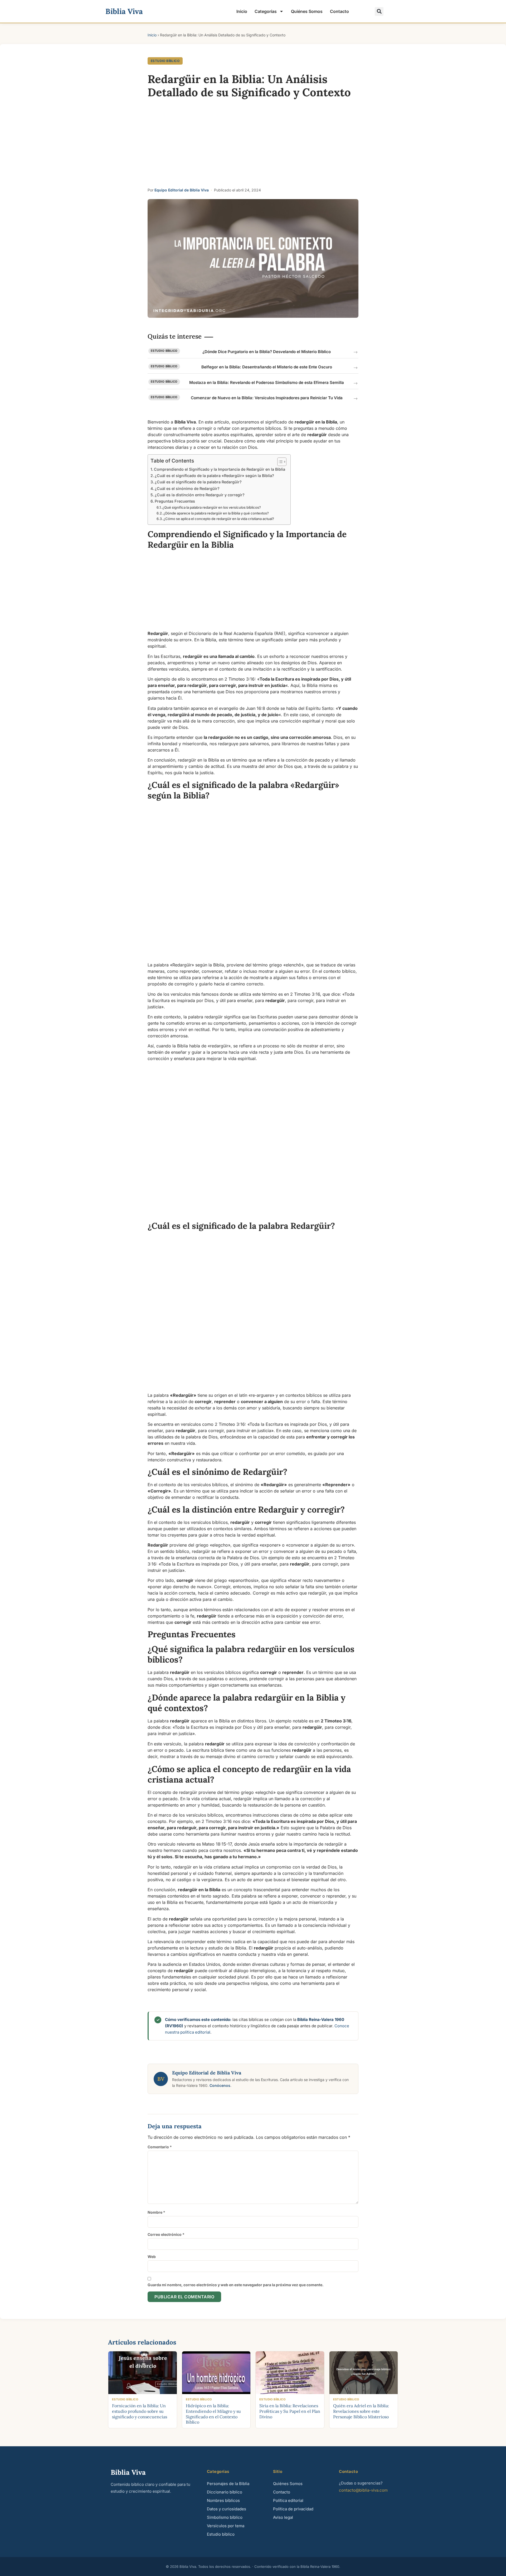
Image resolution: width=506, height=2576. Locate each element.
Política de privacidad (293, 2509)
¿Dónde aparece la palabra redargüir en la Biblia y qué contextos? (216, 513)
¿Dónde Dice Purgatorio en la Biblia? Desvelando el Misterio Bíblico (267, 352)
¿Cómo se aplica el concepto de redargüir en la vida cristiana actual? (219, 519)
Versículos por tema (226, 2526)
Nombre (156, 2212)
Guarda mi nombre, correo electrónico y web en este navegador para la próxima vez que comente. (236, 2285)
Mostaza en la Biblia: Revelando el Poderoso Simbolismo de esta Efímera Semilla (267, 382)
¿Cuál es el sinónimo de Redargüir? (187, 488)
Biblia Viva (124, 11)
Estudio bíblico (165, 61)
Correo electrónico (166, 2234)
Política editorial (288, 2500)
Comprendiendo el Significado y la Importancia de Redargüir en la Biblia (220, 469)
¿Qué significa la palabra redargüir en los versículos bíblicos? (212, 507)
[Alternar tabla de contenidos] (279, 462)
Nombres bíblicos (223, 2500)
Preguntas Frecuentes (175, 501)
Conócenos (220, 2085)
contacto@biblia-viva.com (363, 2490)
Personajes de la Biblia (228, 2484)
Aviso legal (283, 2517)
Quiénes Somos (307, 11)
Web (152, 2257)
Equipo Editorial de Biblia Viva (182, 190)
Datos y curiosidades (227, 2509)
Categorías (266, 11)
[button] (379, 11)
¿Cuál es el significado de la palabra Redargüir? (198, 482)
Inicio (242, 11)
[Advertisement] (253, 145)
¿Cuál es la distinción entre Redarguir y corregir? (200, 495)
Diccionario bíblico (225, 2492)
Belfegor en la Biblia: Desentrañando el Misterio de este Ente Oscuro (267, 367)
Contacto (339, 11)
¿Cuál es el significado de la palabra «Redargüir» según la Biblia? (214, 476)
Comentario (160, 2147)
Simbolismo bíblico (225, 2517)
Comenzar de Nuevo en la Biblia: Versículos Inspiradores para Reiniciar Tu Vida (267, 398)
